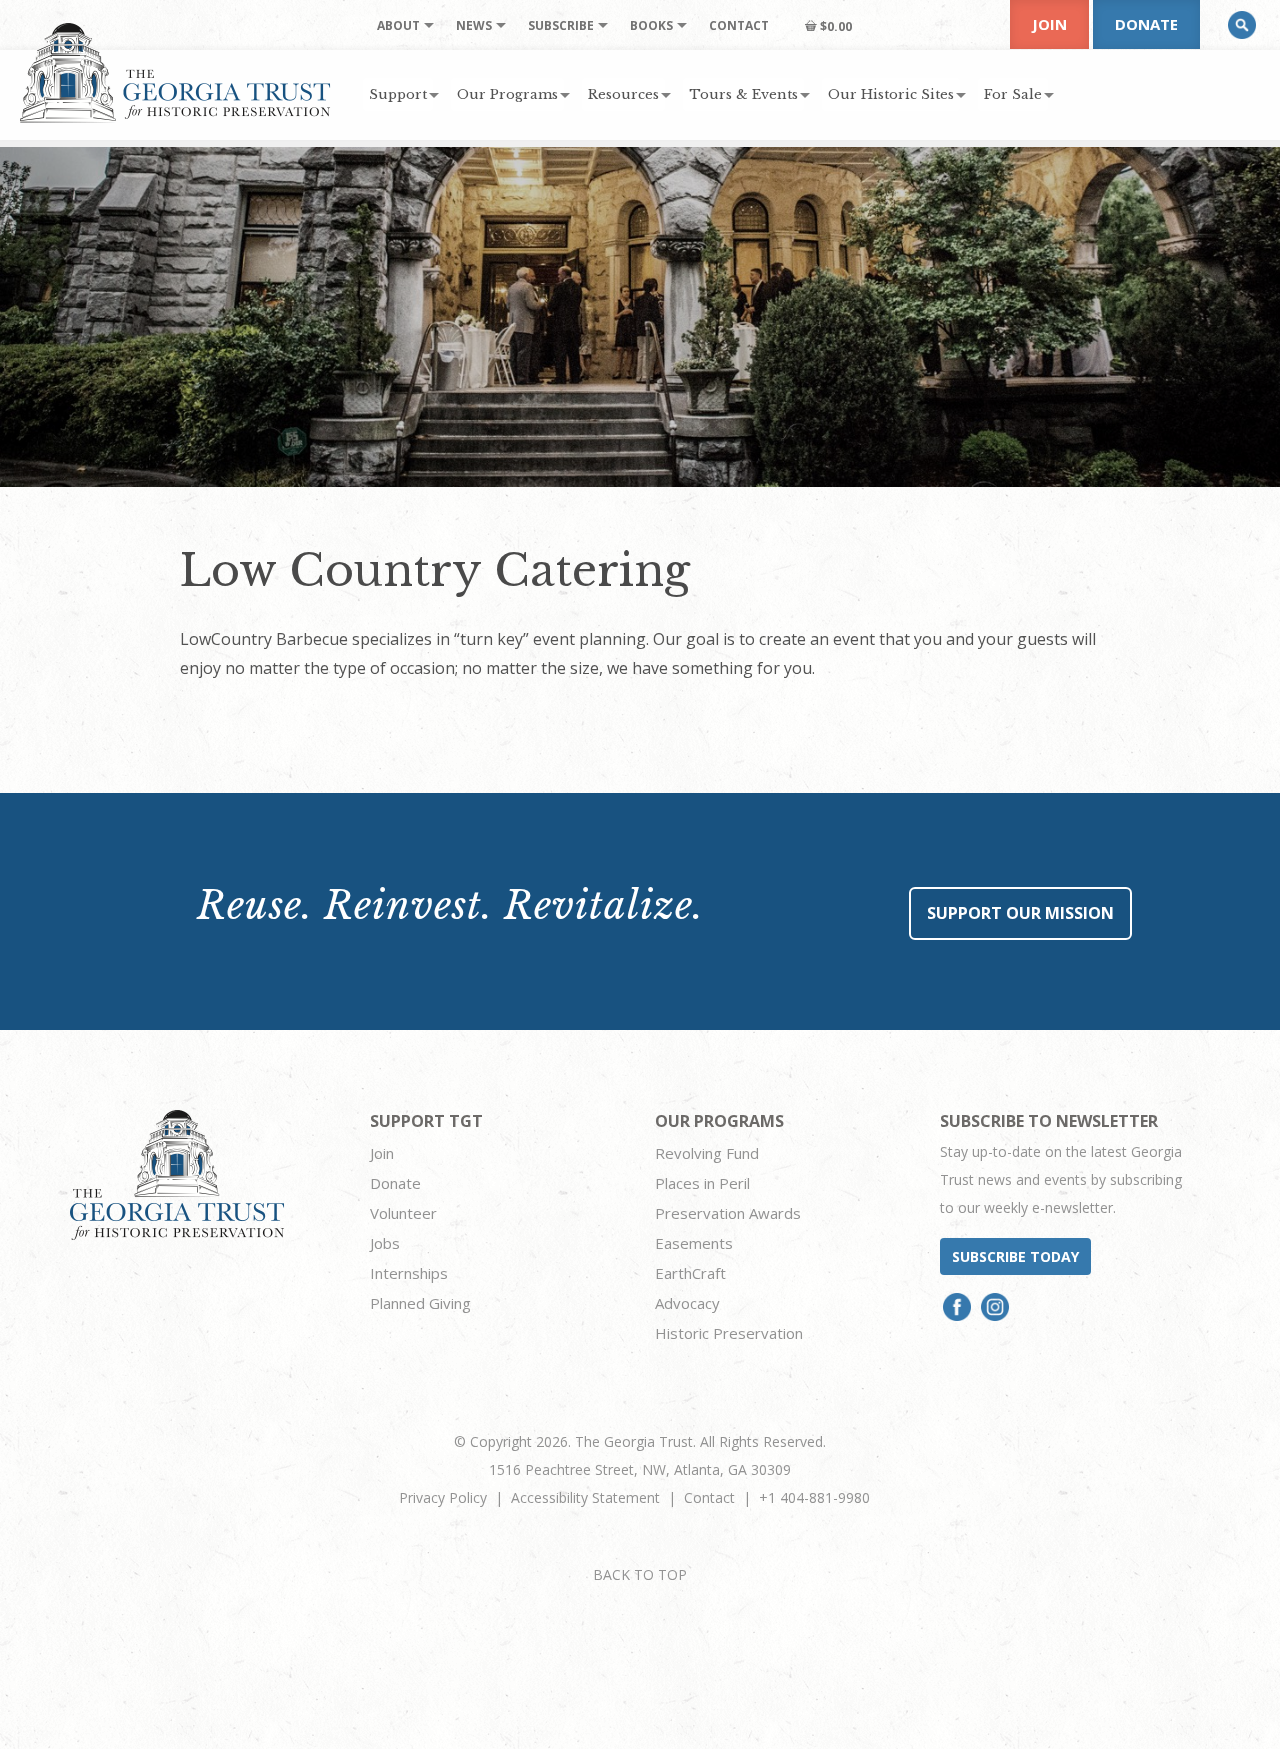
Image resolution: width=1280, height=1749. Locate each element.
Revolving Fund (707, 1153)
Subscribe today (1015, 1256)
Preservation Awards (728, 1213)
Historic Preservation (729, 1333)
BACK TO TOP (640, 1574)
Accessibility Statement (585, 1497)
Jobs (385, 1243)
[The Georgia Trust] (175, 73)
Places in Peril (702, 1183)
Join (1049, 24)
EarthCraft (690, 1273)
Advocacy (687, 1303)
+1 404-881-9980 (814, 1497)
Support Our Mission (1020, 913)
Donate (1146, 24)
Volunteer (403, 1213)
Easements (694, 1243)
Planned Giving (420, 1303)
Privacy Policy (443, 1497)
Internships (409, 1273)
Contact (709, 1497)
